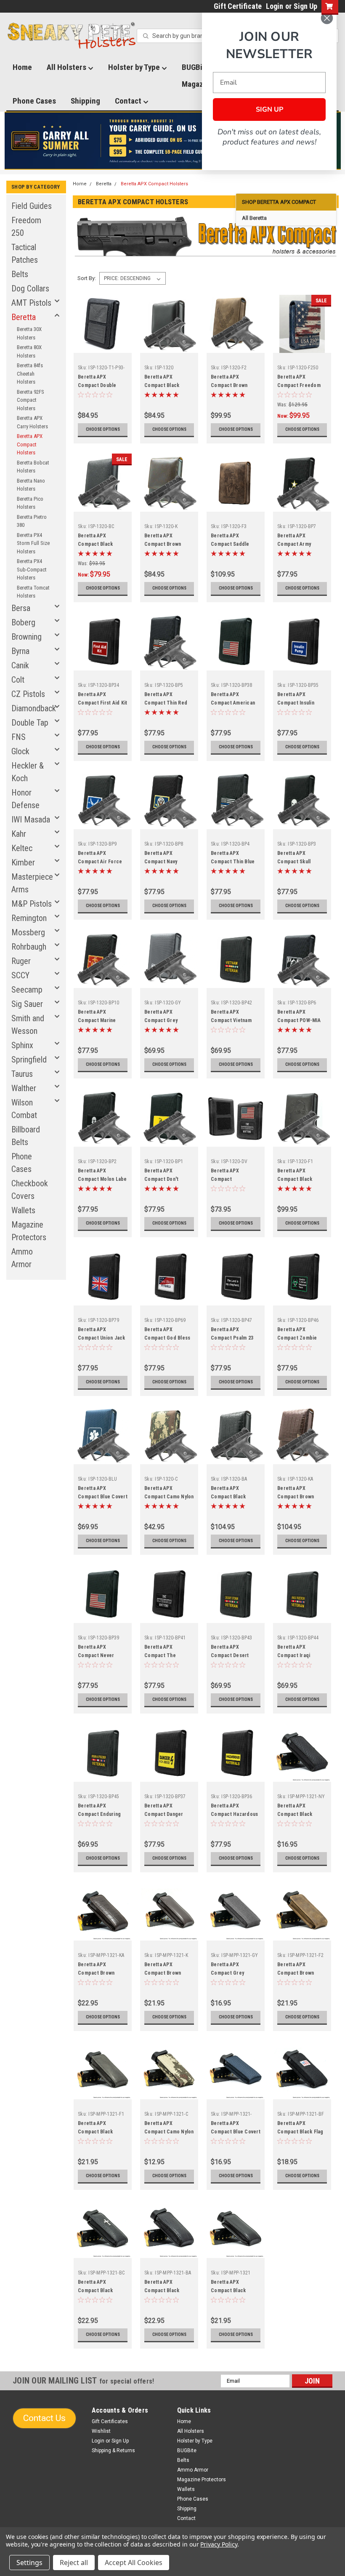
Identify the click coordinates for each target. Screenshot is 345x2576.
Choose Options (103, 429)
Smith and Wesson (28, 1025)
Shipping (85, 101)
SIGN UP (269, 109)
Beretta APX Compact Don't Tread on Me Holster (169, 1179)
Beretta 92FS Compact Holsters (31, 400)
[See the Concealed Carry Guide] (173, 141)
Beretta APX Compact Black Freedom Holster (297, 1179)
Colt (18, 680)
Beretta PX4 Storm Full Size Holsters (33, 543)
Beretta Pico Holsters (30, 503)
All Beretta (254, 218)
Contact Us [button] (44, 2418)
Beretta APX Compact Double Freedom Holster (98, 385)
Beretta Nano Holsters (31, 485)
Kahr (19, 834)
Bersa (21, 608)
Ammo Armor (22, 1258)
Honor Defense (25, 799)
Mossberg (28, 932)
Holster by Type (135, 67)
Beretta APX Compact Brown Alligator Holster (297, 1497)
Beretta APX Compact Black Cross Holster (95, 544)
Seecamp (27, 990)
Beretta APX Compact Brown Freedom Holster (231, 385)
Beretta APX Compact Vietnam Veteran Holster (231, 1020)
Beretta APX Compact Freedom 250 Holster (299, 385)
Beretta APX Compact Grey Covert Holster (162, 1020)
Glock (20, 751)
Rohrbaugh (29, 947)
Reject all (74, 2563)
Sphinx (22, 1045)
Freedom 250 (26, 227)
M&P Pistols (32, 904)
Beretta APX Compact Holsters (30, 444)
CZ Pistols (28, 694)
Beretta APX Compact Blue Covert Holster (103, 1497)
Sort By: (87, 278)
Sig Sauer (27, 1004)
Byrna (20, 651)
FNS (19, 737)
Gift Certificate (238, 6)
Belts (20, 274)
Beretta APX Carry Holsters (32, 422)
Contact (129, 101)
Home (22, 67)
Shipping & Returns (113, 2451)
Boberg (23, 622)
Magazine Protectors (29, 1231)
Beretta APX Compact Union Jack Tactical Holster (102, 1338)
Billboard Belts (26, 1136)
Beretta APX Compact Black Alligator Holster (230, 1497)
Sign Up (305, 6)
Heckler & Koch (28, 772)
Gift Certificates (110, 2421)
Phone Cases (34, 101)
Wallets (23, 1210)
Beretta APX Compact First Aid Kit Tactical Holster (102, 703)
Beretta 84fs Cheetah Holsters (30, 374)
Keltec (22, 848)
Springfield (29, 1060)
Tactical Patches (25, 254)
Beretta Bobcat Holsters (33, 467)
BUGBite (187, 2451)
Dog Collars (30, 288)
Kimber (23, 862)
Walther (24, 1088)
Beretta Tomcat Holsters (33, 592)
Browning (27, 637)
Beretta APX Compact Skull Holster (294, 862)
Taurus (22, 1074)
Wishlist (101, 2431)
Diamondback (34, 708)
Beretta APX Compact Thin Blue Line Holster (233, 862)
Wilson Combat (24, 1109)
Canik (20, 665)
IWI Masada (31, 820)
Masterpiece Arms (32, 883)
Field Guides (32, 206)
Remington (29, 918)
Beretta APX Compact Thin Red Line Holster (166, 703)
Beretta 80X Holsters (29, 351)
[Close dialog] (327, 18)
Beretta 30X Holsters (29, 333)
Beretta (24, 317)
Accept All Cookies (134, 2563)
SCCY (20, 975)
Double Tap (30, 723)
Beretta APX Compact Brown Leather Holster (163, 544)
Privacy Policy (219, 2544)
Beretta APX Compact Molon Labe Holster (102, 1179)
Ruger (21, 961)
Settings (29, 2563)
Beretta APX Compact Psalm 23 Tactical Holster (232, 1338)
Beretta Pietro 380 (32, 521)
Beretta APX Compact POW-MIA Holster (299, 1020)
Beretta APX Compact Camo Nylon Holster (169, 1497)
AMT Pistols (31, 303)
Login (275, 6)
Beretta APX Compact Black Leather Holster (163, 385)
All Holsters (67, 67)
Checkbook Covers (30, 1190)
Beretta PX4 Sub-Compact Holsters (32, 569)
